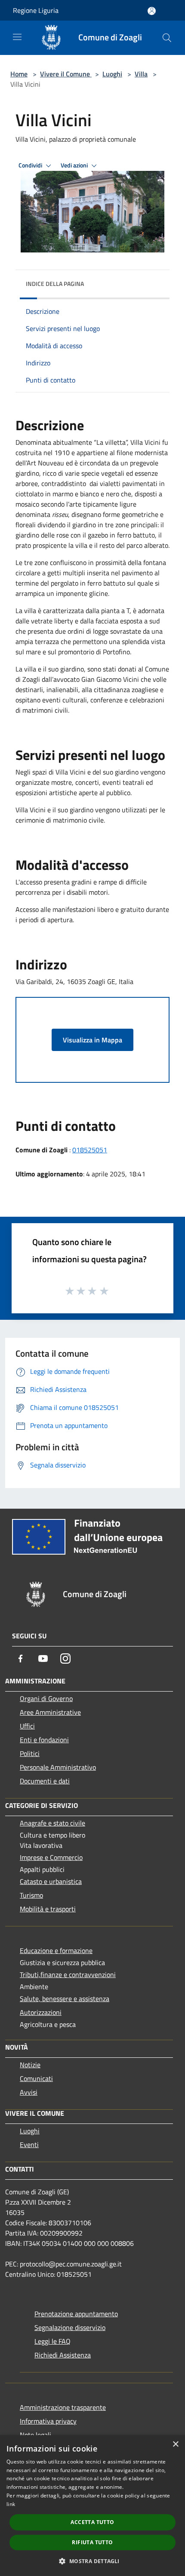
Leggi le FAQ (52, 2341)
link (11, 2504)
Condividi (31, 165)
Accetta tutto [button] (92, 2522)
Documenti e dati (45, 1781)
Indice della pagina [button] (55, 284)
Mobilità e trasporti (48, 1909)
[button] (92, 2561)
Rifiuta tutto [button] (92, 2542)
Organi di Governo (46, 1698)
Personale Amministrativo (58, 1767)
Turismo (31, 1895)
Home (19, 74)
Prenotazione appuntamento (76, 2314)
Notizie (30, 2065)
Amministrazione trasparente (63, 2407)
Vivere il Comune (66, 74)
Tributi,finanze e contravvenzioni (68, 1975)
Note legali (35, 2435)
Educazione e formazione (56, 1950)
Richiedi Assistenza (63, 2355)
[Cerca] (167, 38)
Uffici (27, 1726)
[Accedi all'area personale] (152, 11)
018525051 (90, 1150)
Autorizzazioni (41, 2012)
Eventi (29, 2145)
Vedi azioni (75, 165)
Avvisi (29, 2092)
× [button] (175, 2444)
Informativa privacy (48, 2421)
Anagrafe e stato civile (52, 1823)
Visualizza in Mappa (92, 1040)
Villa (141, 74)
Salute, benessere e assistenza (65, 1999)
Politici (30, 1753)
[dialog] (92, 2506)
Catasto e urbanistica (51, 1881)
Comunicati (36, 2078)
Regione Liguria (36, 10)
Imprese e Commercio (51, 1857)
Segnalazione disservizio (70, 2327)
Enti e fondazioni (44, 1740)
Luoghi (112, 74)
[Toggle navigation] (17, 37)
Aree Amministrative (50, 1712)
